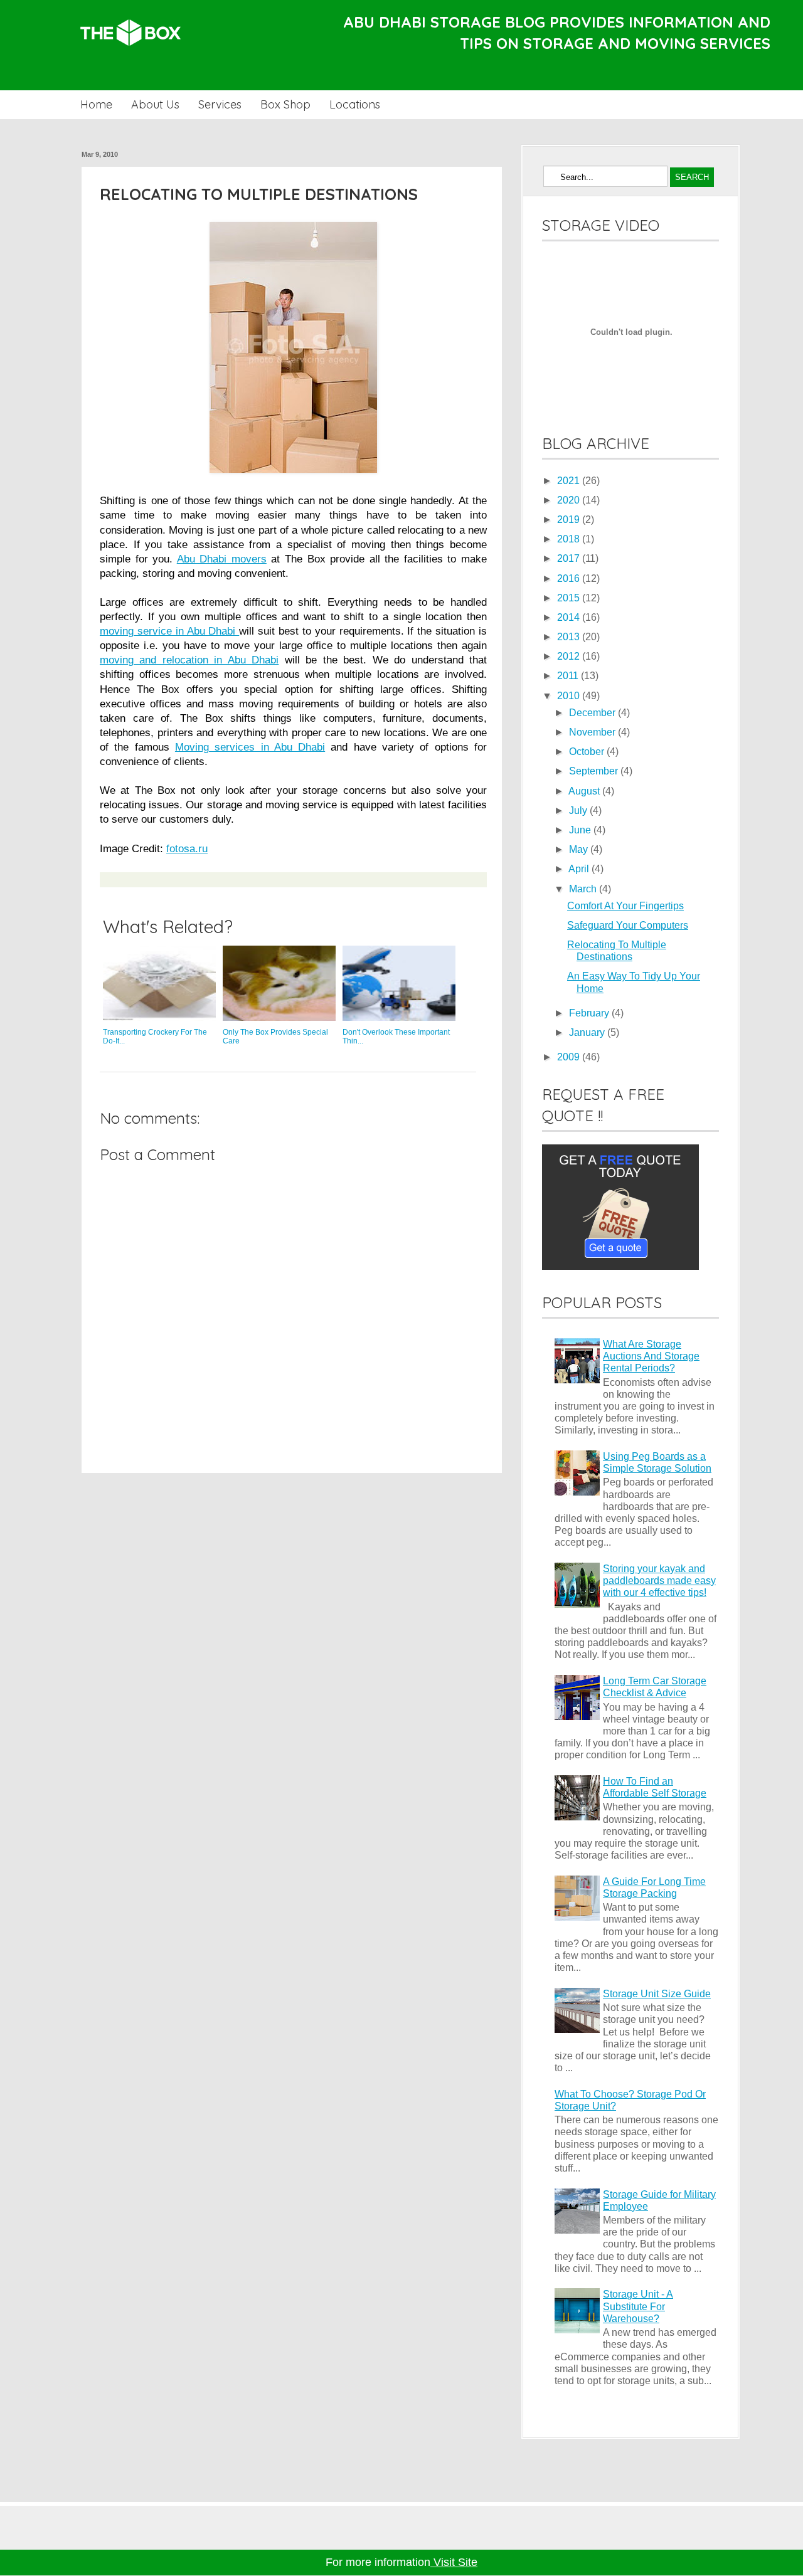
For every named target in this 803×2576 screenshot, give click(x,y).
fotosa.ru (187, 848)
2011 (569, 676)
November (593, 732)
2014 (570, 617)
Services (220, 104)
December (593, 713)
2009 (570, 1057)
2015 (570, 598)
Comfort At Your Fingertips (625, 906)
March (584, 889)
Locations (355, 104)
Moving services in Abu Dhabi (250, 747)
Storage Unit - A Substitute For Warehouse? (638, 2306)
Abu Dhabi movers (222, 559)
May (580, 849)
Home (96, 104)
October (588, 752)
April (580, 869)
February (590, 1013)
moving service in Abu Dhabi (169, 631)
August (585, 791)
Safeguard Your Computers (628, 925)
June (581, 830)
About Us (155, 104)
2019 (570, 520)
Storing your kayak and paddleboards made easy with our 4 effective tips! (659, 1581)
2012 (570, 656)
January (588, 1032)
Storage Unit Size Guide (657, 1994)
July (579, 810)
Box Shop (285, 104)
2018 (570, 539)
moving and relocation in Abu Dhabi (189, 660)
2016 (570, 578)
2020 (570, 500)
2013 (570, 637)
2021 (570, 481)
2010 (570, 696)
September (595, 771)
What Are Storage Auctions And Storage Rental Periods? (651, 1356)
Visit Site (454, 2562)
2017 (570, 558)
